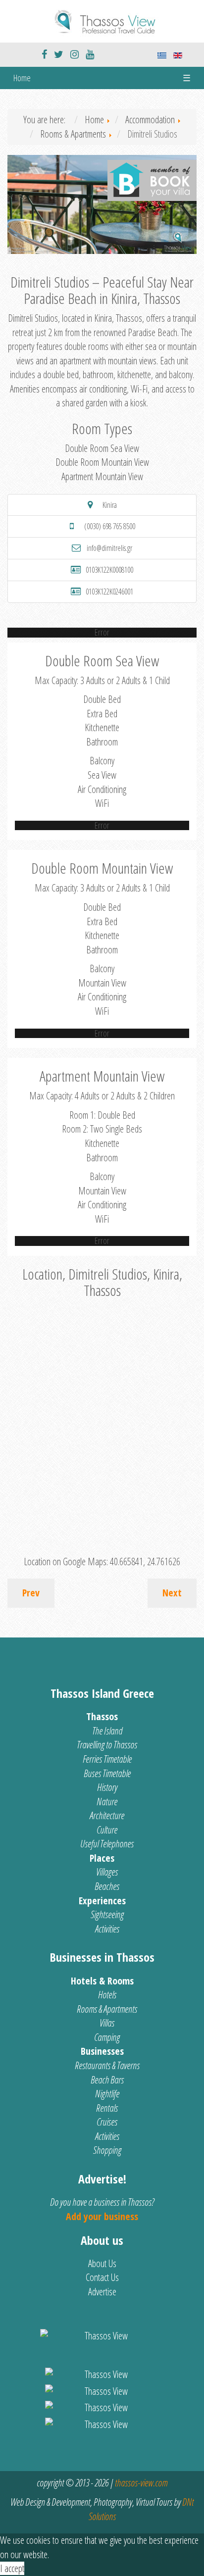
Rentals (107, 2108)
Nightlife (107, 2094)
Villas (107, 2023)
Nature (107, 1802)
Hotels (107, 1995)
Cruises (107, 2122)
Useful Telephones (107, 1844)
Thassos (102, 1716)
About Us (102, 2263)
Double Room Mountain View (102, 462)
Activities (107, 1929)
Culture (107, 1830)
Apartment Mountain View (102, 476)
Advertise (102, 2292)
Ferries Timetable (107, 1759)
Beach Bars (107, 2080)
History (107, 1787)
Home (22, 78)
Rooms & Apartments (107, 2009)
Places (102, 1858)
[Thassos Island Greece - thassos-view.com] (102, 20)
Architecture (107, 1815)
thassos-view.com (141, 2483)
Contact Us (102, 2277)
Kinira (110, 505)
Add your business (102, 2216)
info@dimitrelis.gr (109, 548)
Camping (107, 2037)
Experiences (102, 1901)
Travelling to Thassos (107, 1745)
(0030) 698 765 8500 (110, 526)
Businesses (102, 2051)
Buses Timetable (107, 1773)
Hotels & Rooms (102, 1981)
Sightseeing (107, 1914)
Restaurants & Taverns (107, 2065)
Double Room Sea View (102, 448)
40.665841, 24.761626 (145, 1561)
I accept (12, 2568)
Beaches (107, 1886)
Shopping (107, 2150)
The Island (107, 1731)
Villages (107, 1872)
